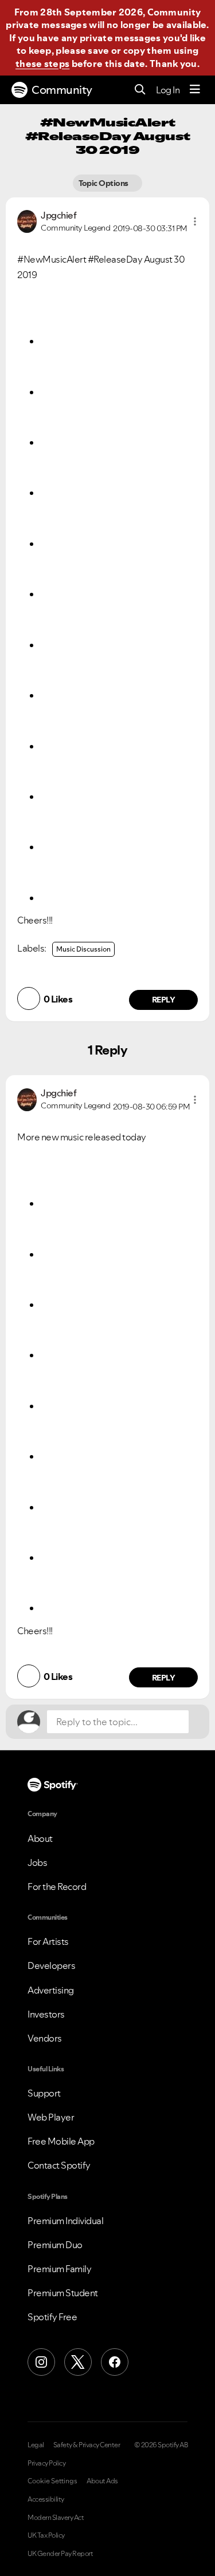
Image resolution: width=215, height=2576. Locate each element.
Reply (164, 1000)
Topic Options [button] (105, 183)
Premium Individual (65, 2221)
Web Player (51, 2117)
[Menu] (195, 90)
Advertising (51, 1990)
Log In (168, 90)
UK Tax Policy (46, 2535)
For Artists (48, 1941)
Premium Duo (55, 2245)
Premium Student (63, 2293)
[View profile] (27, 220)
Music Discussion (83, 949)
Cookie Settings (52, 2481)
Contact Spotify (59, 2165)
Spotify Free (52, 2317)
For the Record (57, 1887)
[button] (195, 221)
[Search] (140, 90)
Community (62, 90)
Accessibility (46, 2499)
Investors (46, 2014)
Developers (51, 1965)
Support (44, 2093)
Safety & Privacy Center (87, 2445)
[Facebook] (115, 2362)
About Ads (102, 2481)
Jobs (37, 1862)
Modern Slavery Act (56, 2518)
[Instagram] (41, 2362)
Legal (36, 2445)
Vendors (45, 2038)
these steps (42, 64)
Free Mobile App (61, 2141)
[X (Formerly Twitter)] (78, 2362)
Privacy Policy (46, 2463)
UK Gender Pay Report (60, 2554)
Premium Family (59, 2269)
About (40, 1838)
